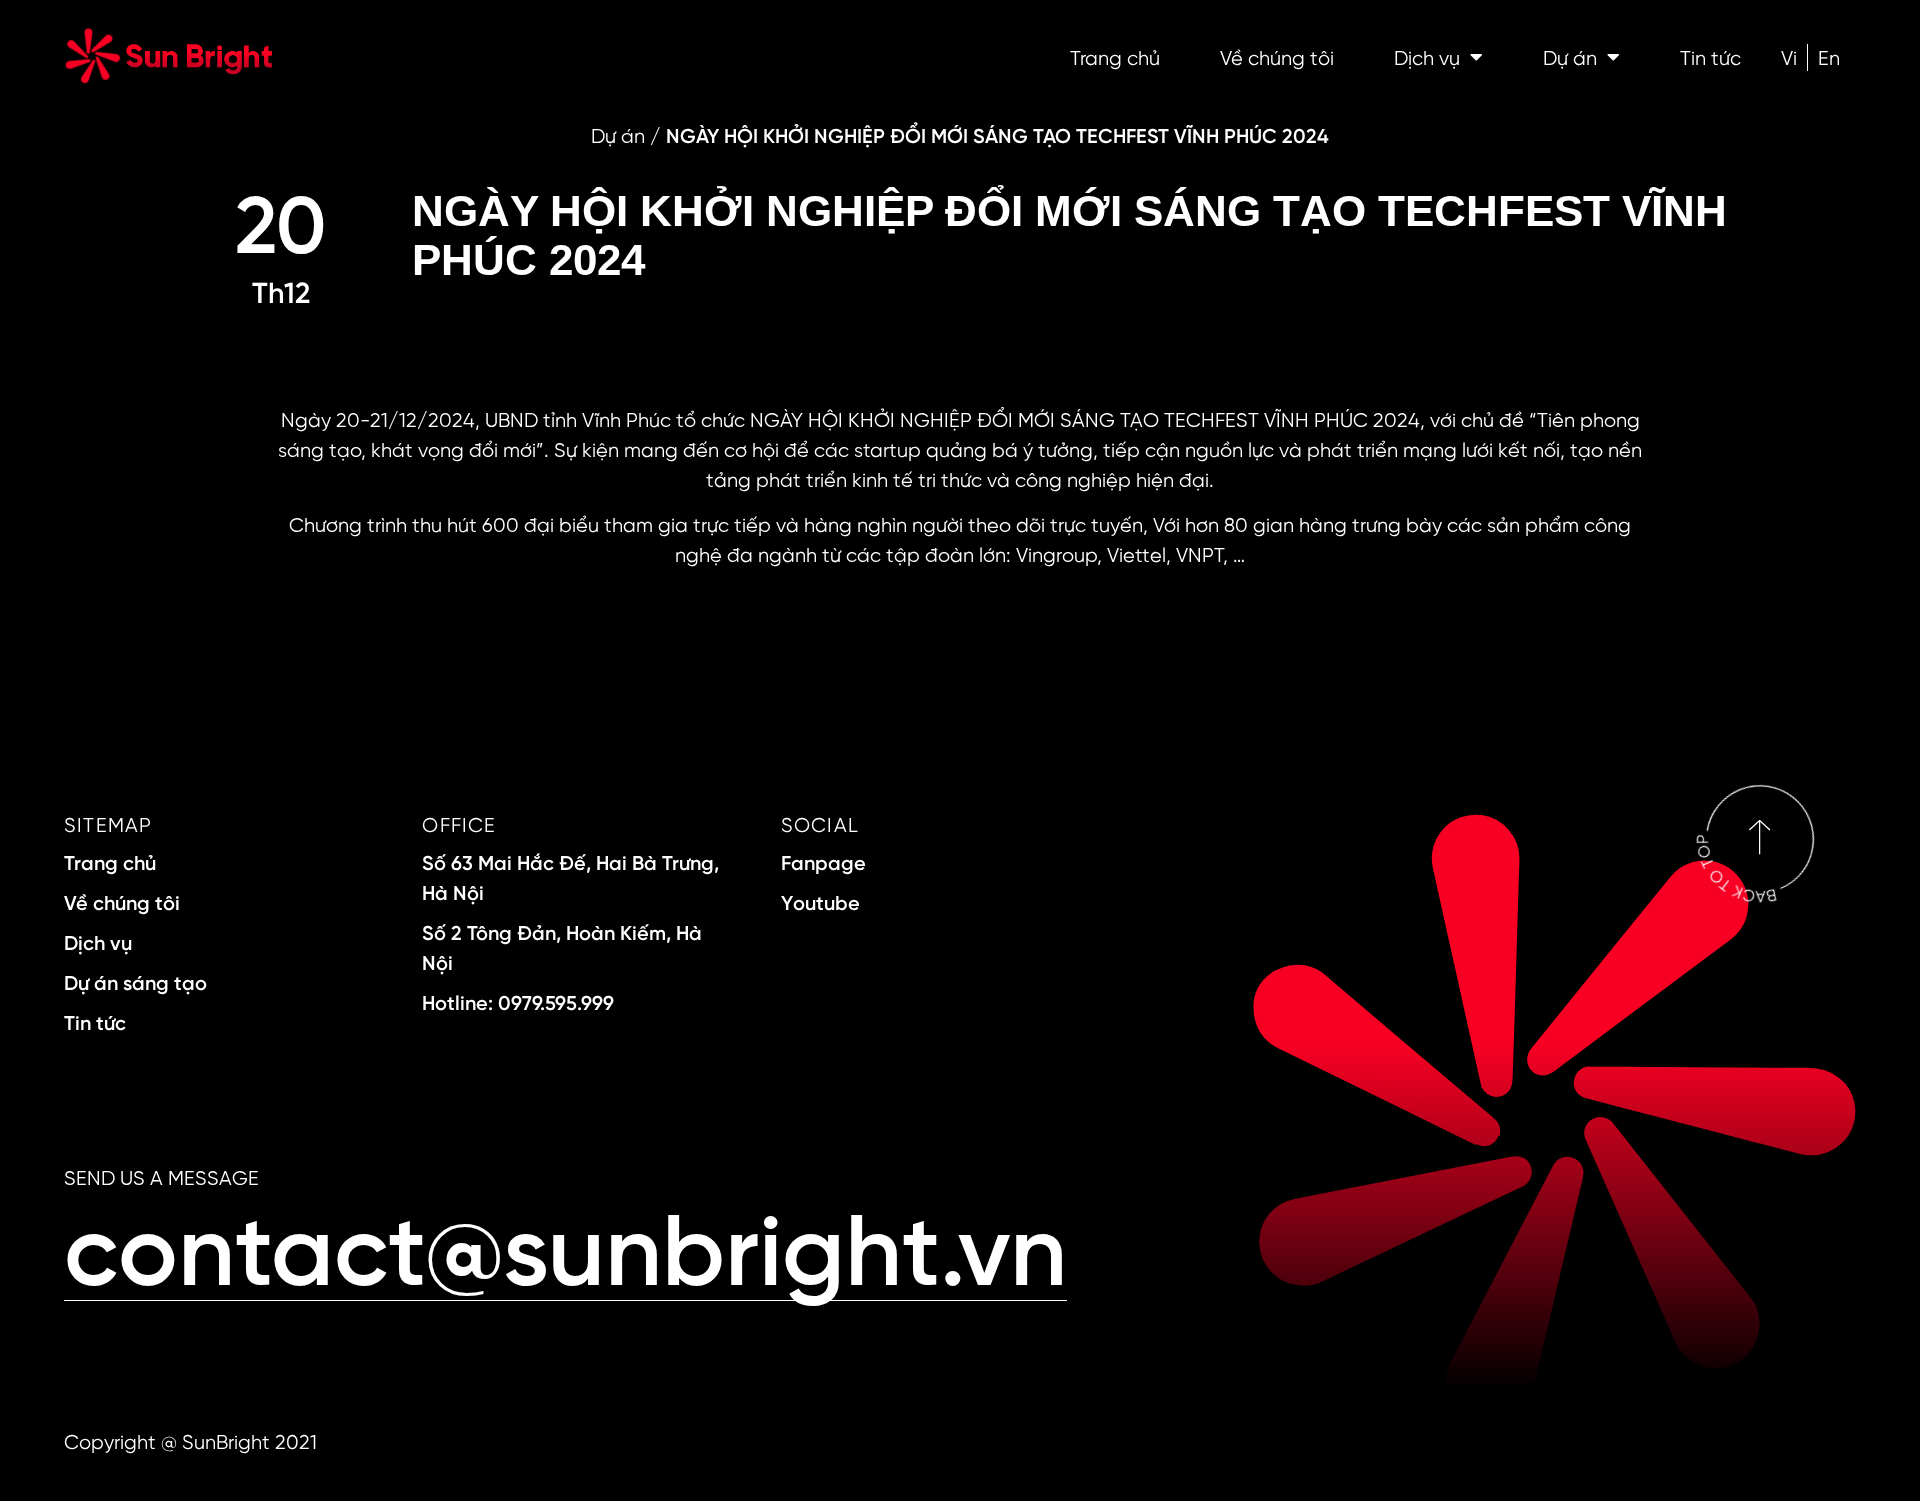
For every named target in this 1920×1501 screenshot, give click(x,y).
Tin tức (1710, 57)
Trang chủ (1115, 57)
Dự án (1570, 57)
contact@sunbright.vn (565, 1244)
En (1829, 57)
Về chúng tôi (1277, 57)
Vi (1789, 57)
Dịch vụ (1427, 57)
